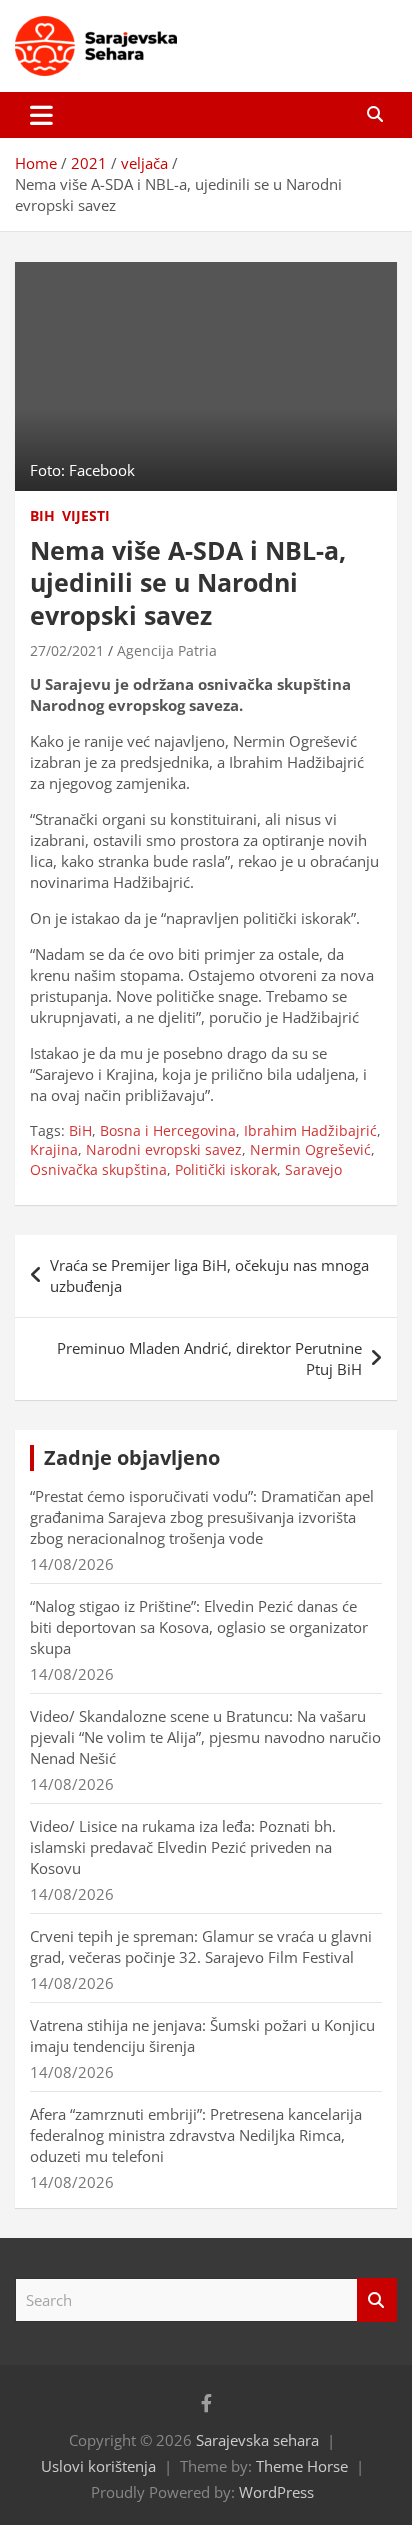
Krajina (54, 1149)
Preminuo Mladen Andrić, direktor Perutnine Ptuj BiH (209, 1358)
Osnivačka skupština (98, 1169)
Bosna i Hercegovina (168, 1130)
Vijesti (86, 515)
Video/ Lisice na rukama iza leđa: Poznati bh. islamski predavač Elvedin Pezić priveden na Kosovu (183, 1847)
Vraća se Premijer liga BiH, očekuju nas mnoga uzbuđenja (209, 1275)
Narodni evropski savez (164, 1149)
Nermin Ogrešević (310, 1149)
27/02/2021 (67, 650)
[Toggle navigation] (41, 115)
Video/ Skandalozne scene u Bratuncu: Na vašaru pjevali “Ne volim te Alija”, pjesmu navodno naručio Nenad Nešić (205, 1737)
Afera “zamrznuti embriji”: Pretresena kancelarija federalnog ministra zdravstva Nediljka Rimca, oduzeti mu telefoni (196, 2135)
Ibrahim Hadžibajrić (310, 1130)
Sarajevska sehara (257, 2440)
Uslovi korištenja (98, 2466)
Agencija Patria (167, 650)
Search (377, 2300)
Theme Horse (302, 2466)
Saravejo (313, 1169)
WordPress (276, 2492)
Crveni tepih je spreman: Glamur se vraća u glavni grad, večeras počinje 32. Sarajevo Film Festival (201, 1946)
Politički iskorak (226, 1169)
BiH (42, 515)
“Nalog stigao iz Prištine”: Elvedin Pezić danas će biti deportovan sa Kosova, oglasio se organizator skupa (199, 1627)
